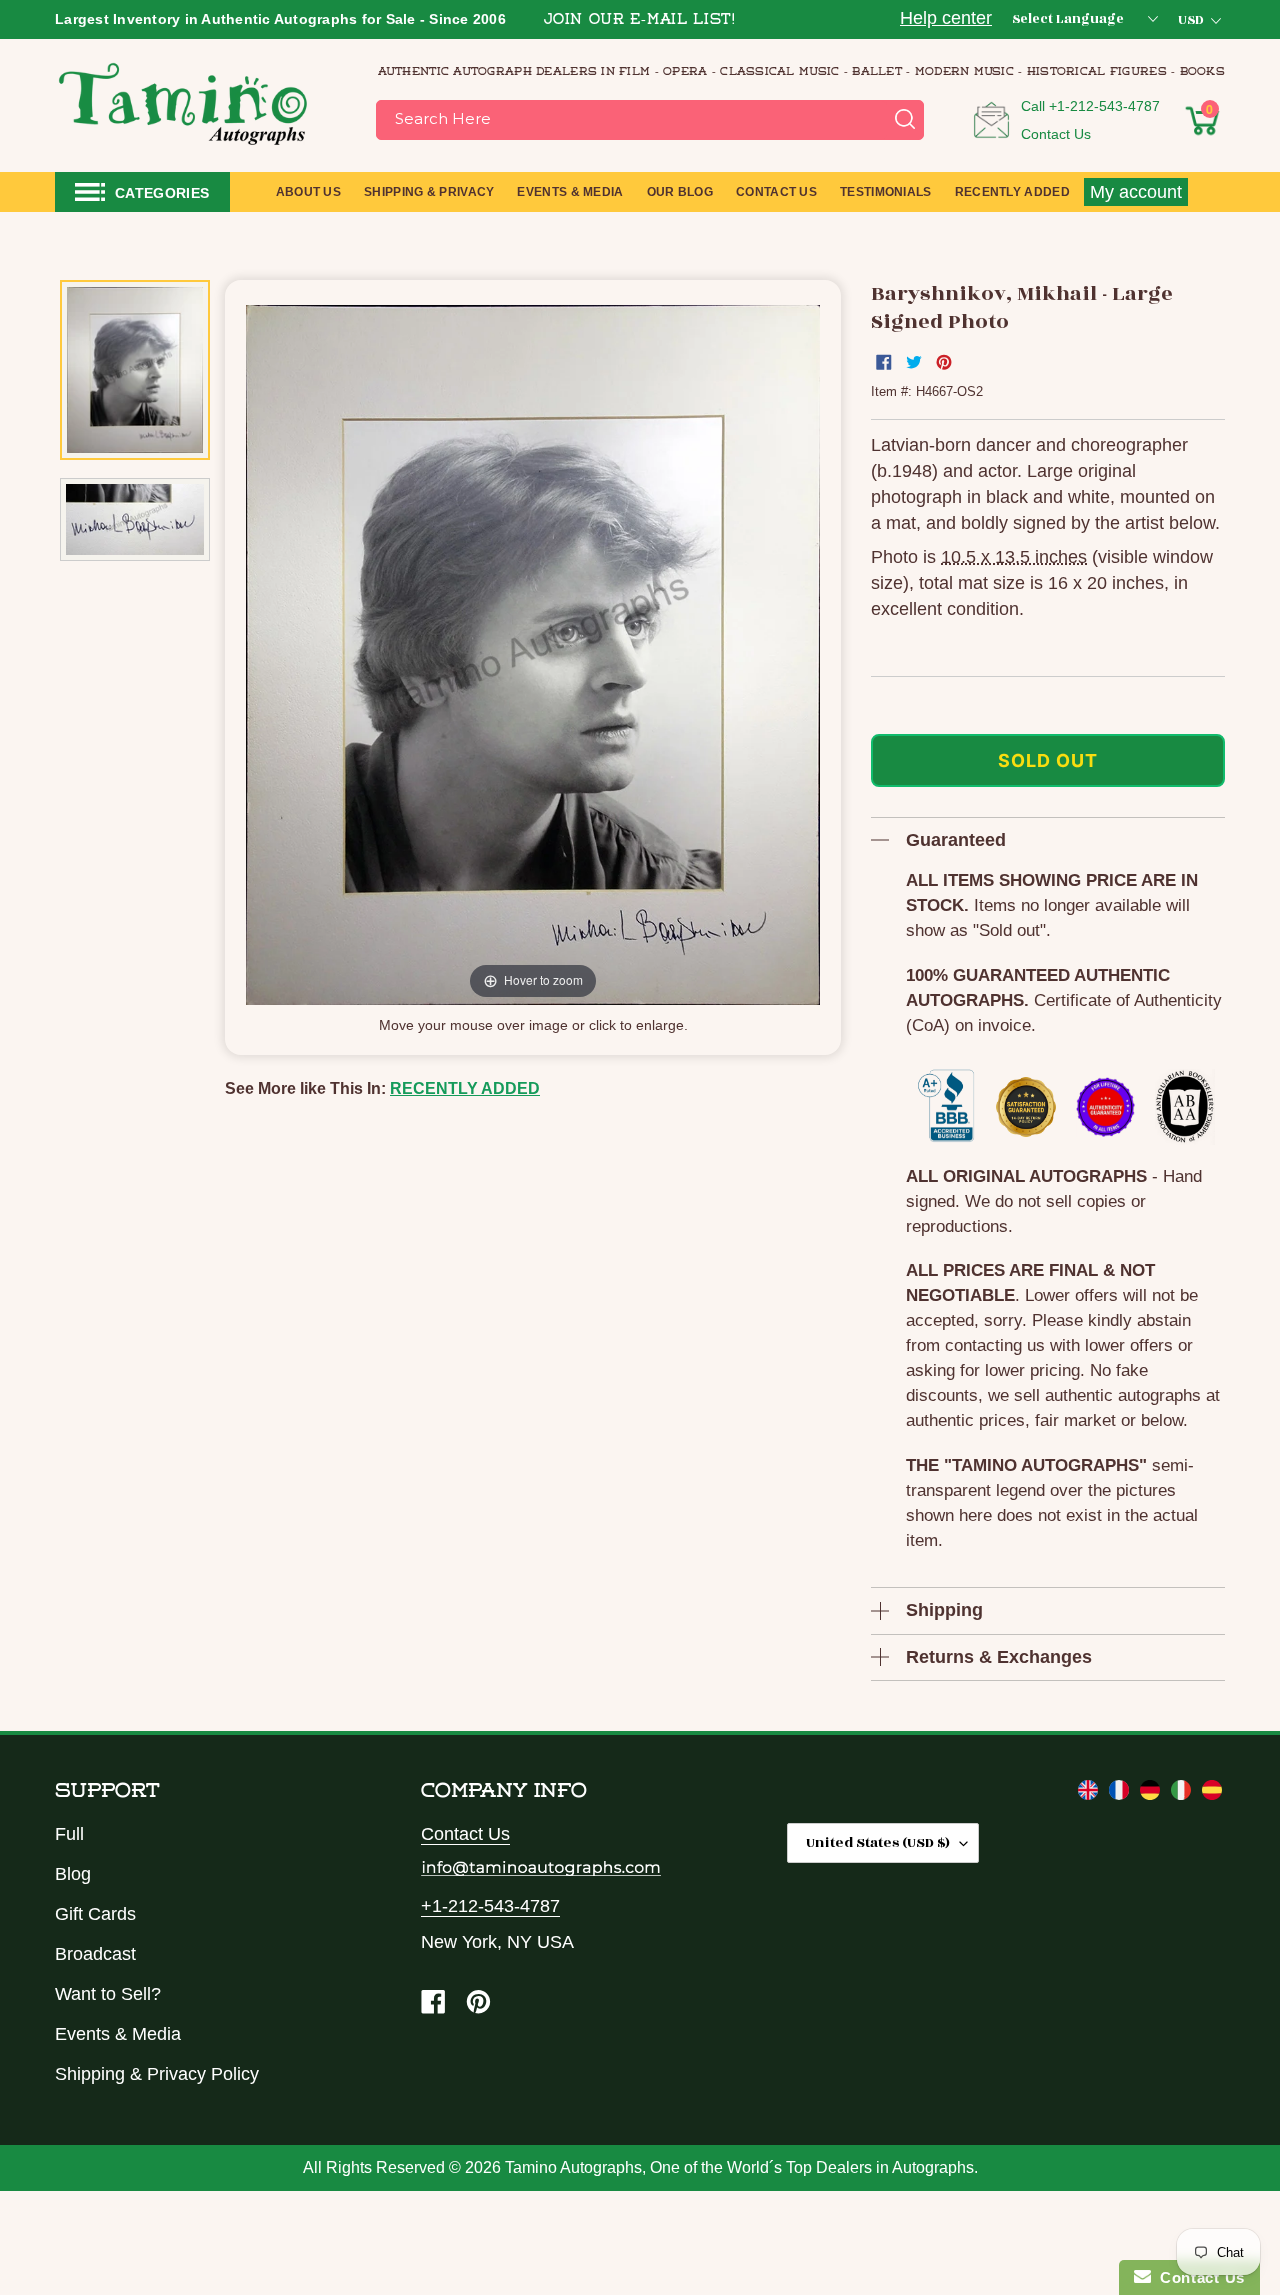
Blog (73, 1874)
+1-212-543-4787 (1104, 106)
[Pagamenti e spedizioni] (1183, 1794)
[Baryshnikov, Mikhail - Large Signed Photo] (135, 370)
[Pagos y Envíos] (1212, 1794)
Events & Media (118, 2034)
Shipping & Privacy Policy (157, 2074)
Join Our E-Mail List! (640, 20)
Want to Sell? (108, 1994)
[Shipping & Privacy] (1090, 1794)
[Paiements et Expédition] (1121, 1794)
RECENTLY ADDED (465, 1088)
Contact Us (1056, 134)
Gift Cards (95, 1914)
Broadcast (95, 1954)
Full (69, 1834)
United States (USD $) (878, 1842)
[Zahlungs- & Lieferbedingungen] (1152, 1794)
